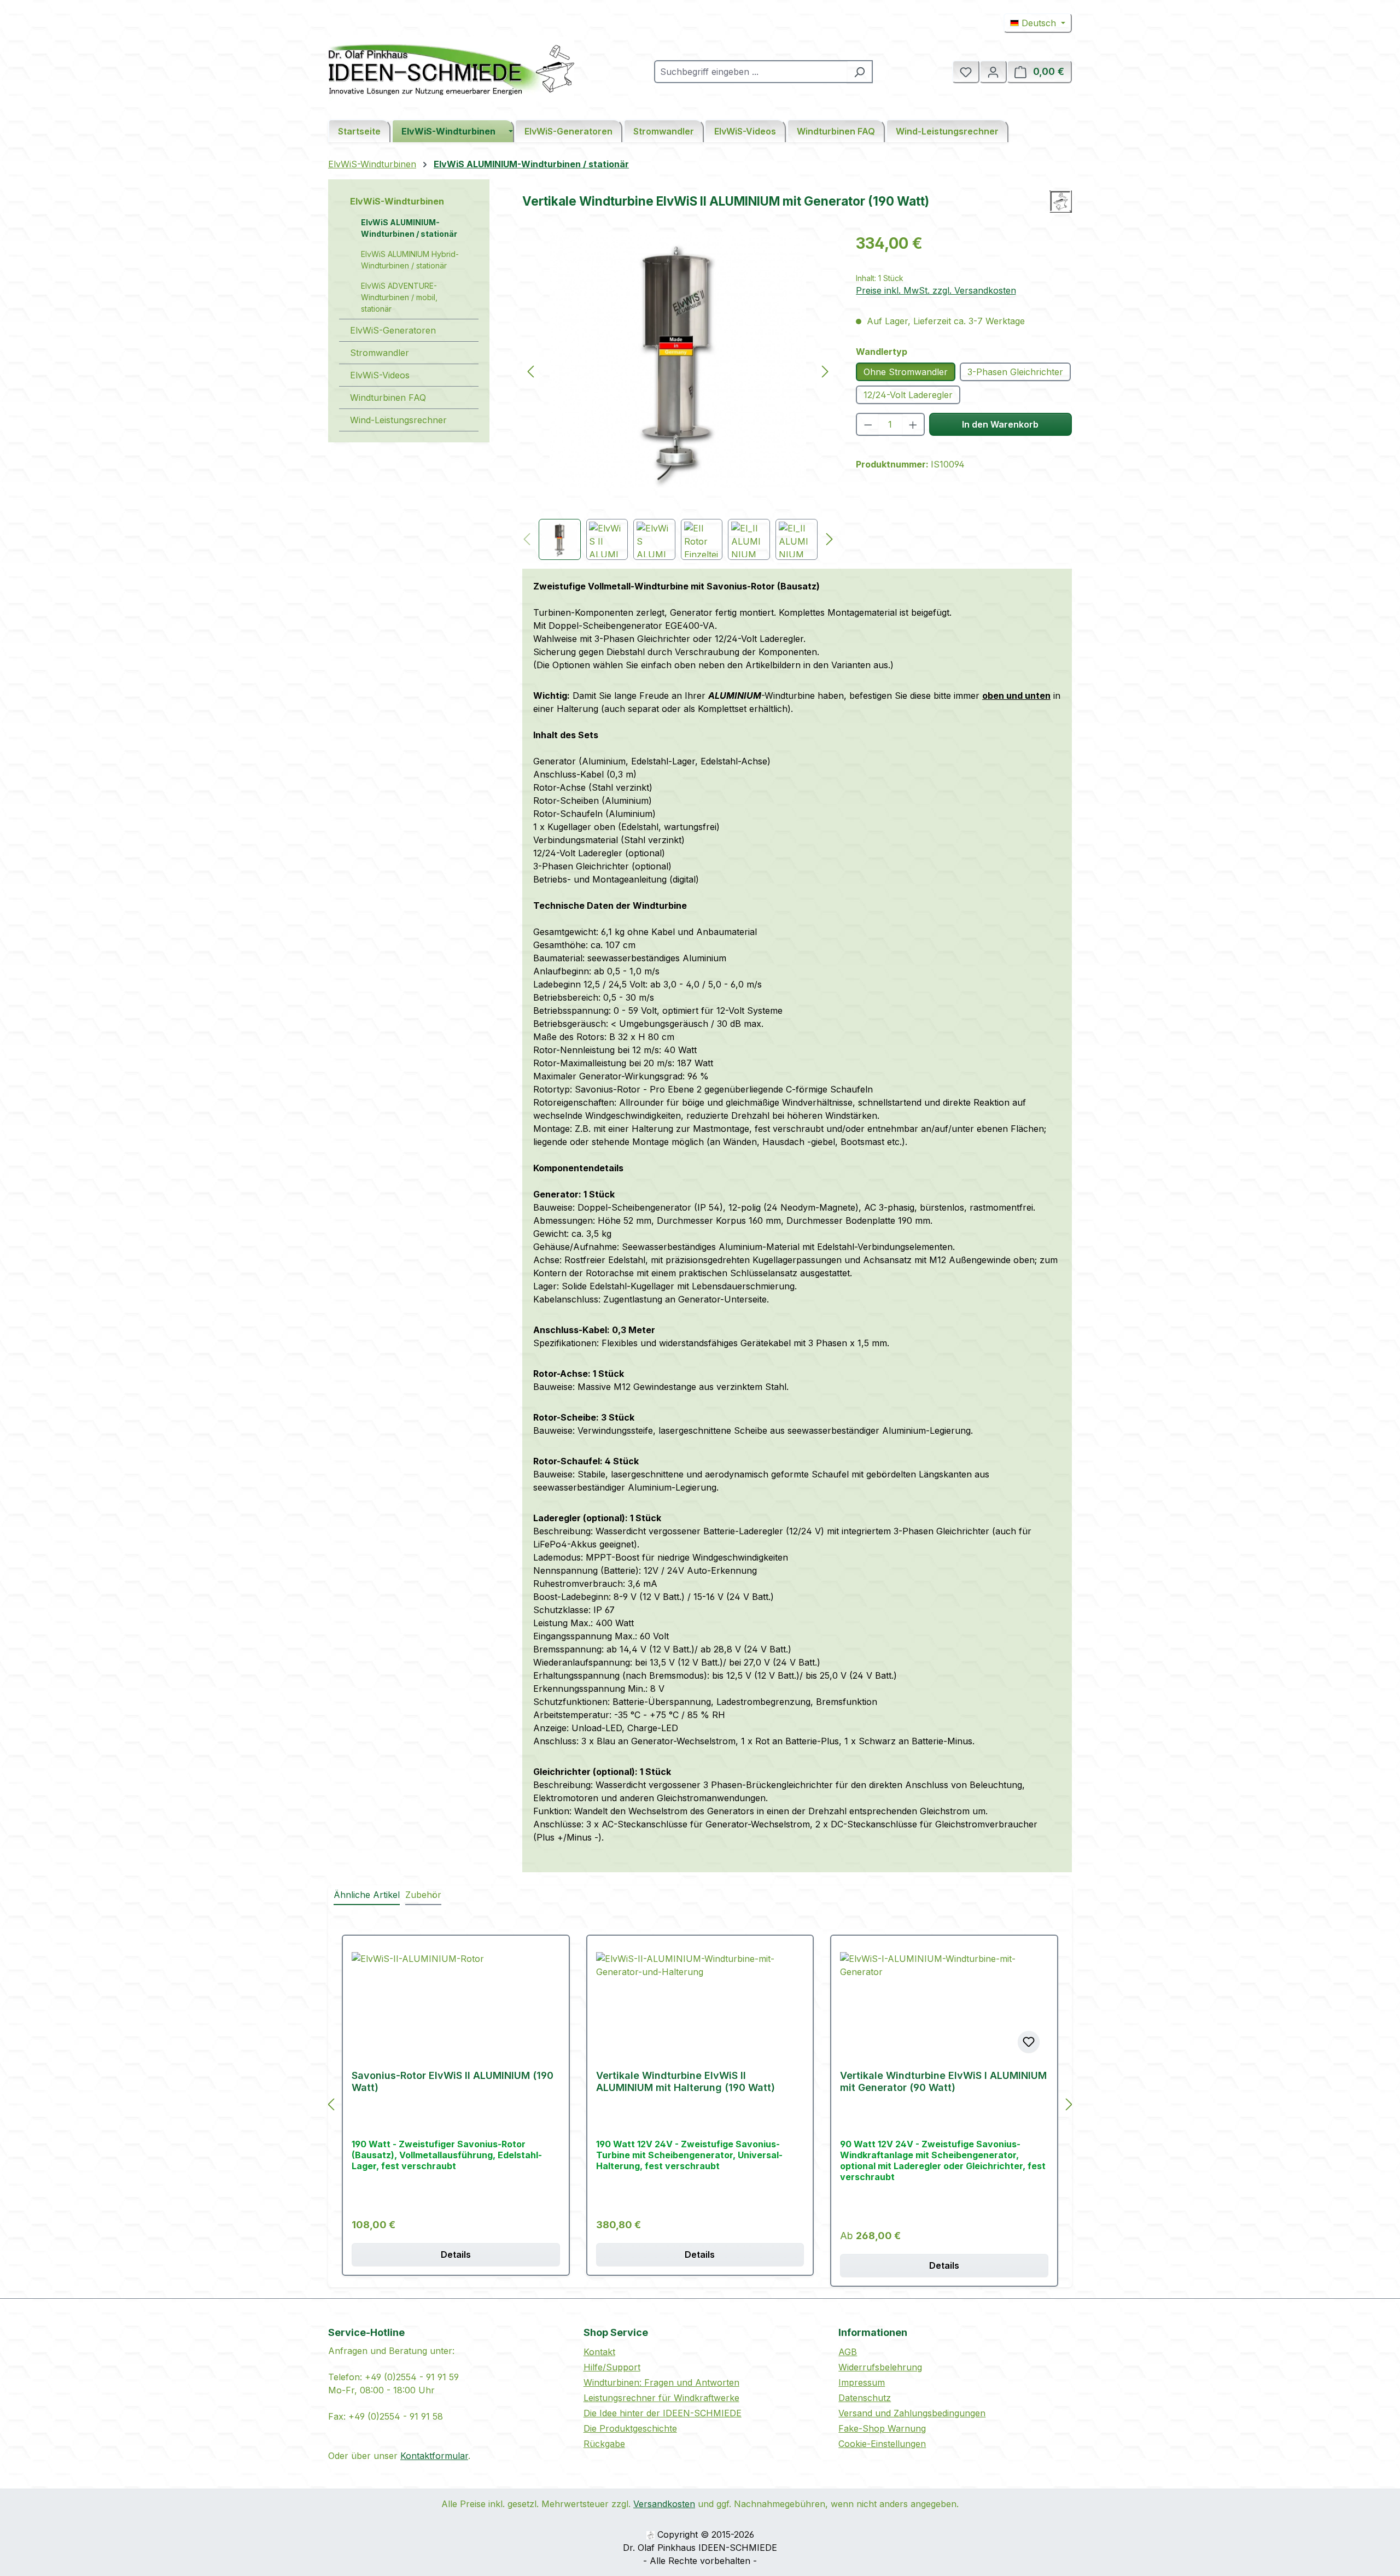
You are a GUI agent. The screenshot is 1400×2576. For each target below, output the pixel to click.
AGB (848, 2352)
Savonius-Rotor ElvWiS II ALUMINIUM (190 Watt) (453, 2081)
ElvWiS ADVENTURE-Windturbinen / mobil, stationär (399, 297)
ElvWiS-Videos (380, 375)
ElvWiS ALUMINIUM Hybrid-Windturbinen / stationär (410, 260)
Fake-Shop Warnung (882, 2428)
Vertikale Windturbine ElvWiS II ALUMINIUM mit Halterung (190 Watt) (686, 2081)
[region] (678, 396)
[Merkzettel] (966, 72)
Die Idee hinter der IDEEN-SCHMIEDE (663, 2413)
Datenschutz (865, 2398)
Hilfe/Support (612, 2367)
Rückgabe (604, 2444)
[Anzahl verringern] (868, 424)
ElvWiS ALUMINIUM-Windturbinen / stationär (409, 228)
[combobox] (751, 72)
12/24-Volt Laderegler (908, 395)
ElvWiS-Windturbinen (397, 201)
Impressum (862, 2382)
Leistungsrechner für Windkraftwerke (661, 2398)
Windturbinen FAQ (388, 398)
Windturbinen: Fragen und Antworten (661, 2382)
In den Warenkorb (1000, 424)
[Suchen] (860, 72)
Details (456, 2254)
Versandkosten (664, 2504)
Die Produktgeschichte (630, 2428)
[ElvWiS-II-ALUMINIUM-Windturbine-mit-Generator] (678, 360)
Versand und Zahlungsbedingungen (912, 2413)
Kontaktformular (434, 2456)
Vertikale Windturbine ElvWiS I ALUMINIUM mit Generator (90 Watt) (943, 2081)
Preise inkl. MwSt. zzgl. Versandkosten (936, 290)
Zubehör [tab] (423, 1895)
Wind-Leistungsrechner (398, 420)
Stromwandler (380, 353)
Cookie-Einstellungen (882, 2444)
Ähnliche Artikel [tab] (367, 1895)
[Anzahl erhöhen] (914, 424)
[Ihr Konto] (993, 72)
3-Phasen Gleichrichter (1015, 372)
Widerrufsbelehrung (880, 2367)
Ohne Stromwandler (906, 372)
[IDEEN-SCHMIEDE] (1061, 201)
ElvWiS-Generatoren (393, 330)
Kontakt (599, 2352)
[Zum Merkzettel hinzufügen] (1029, 2042)
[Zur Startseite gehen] (451, 69)
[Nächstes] (825, 371)
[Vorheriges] (530, 371)
